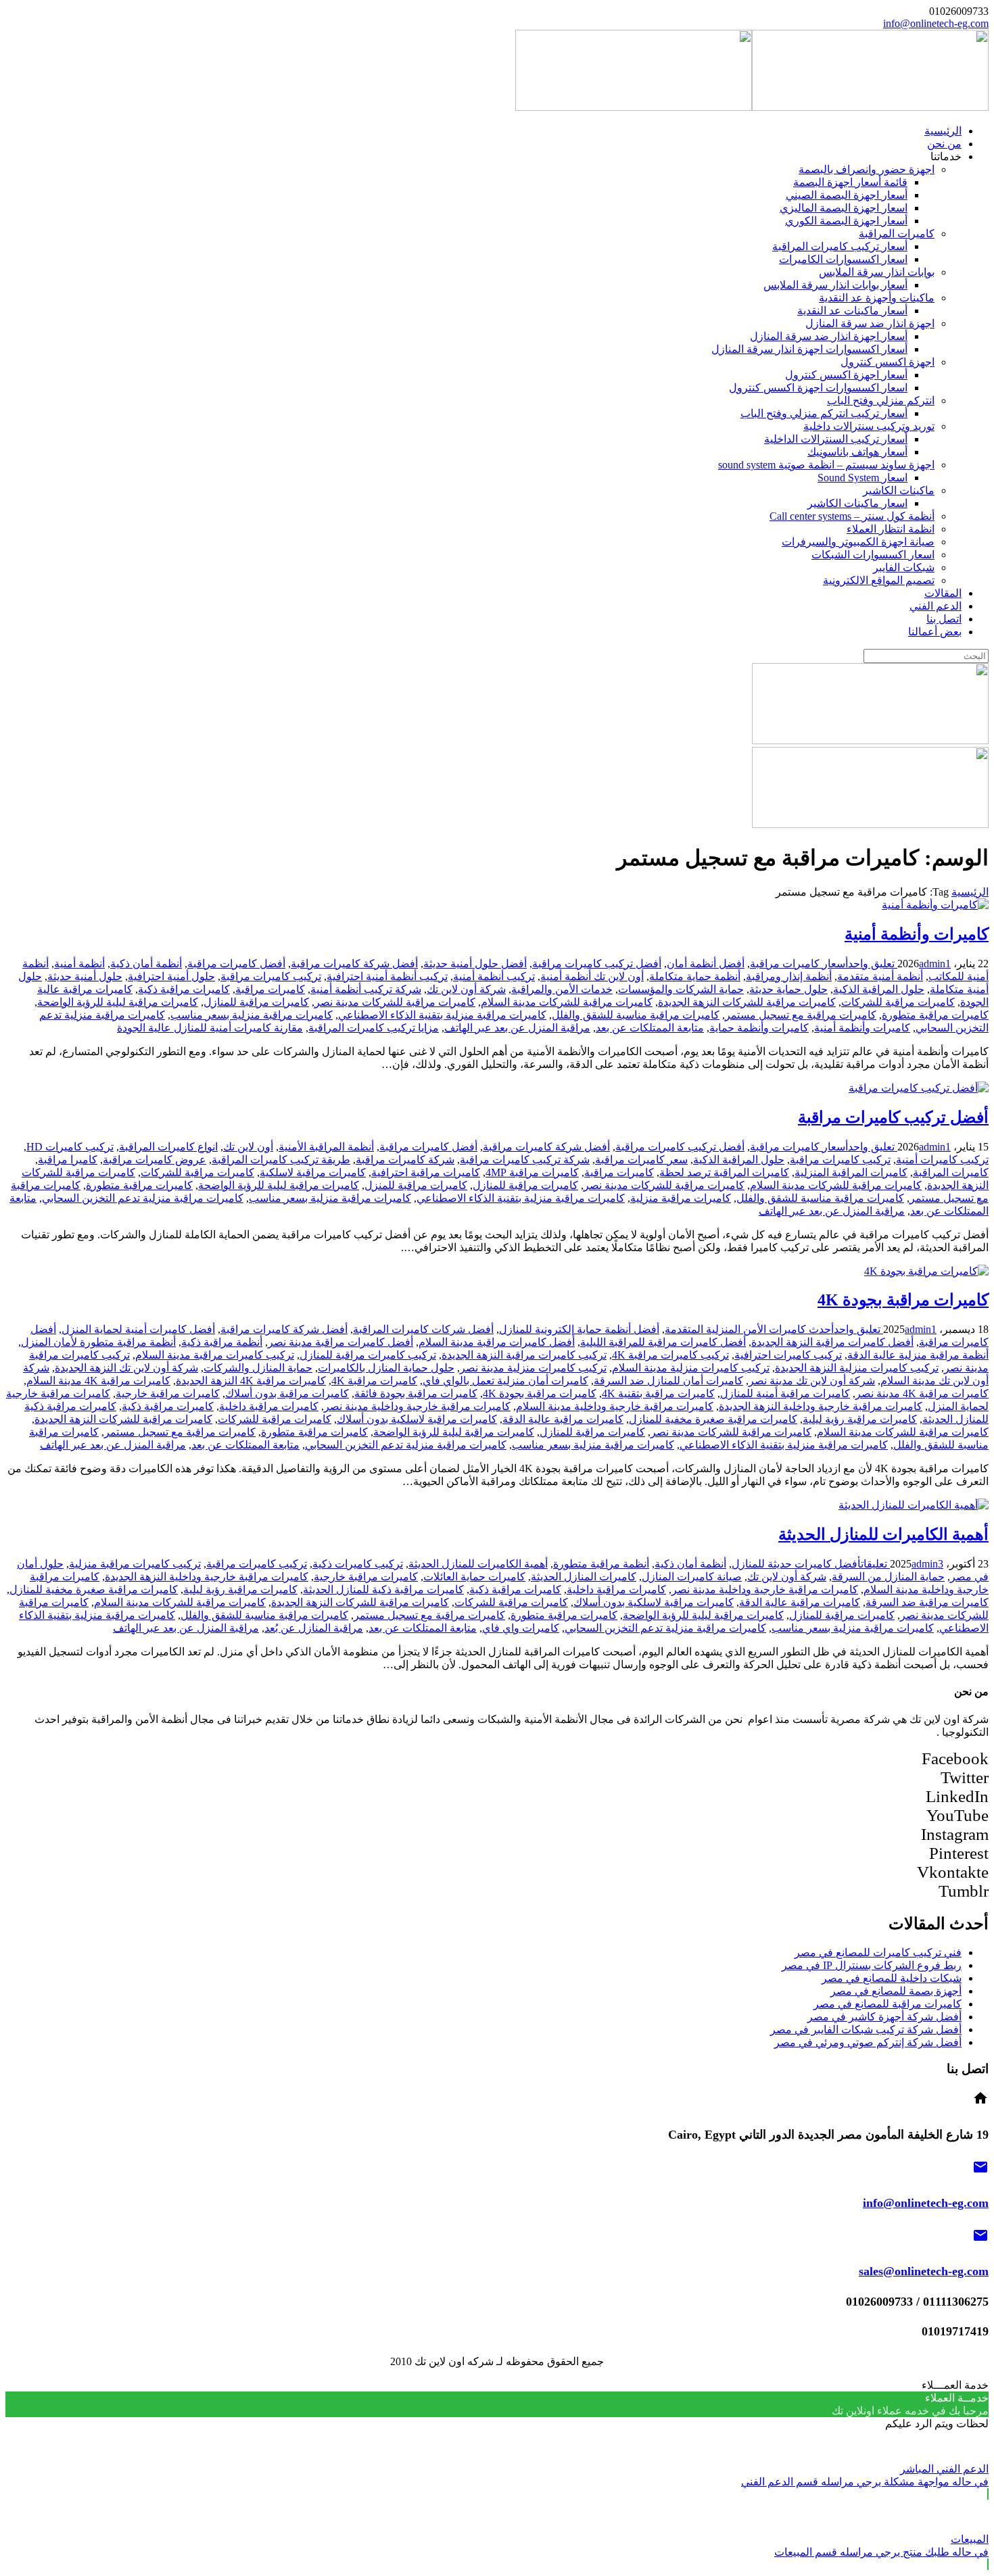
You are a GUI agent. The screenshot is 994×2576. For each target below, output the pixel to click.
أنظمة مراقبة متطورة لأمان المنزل (98, 1342)
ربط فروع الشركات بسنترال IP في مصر (872, 1965)
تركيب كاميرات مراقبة (271, 976)
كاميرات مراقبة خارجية (168, 1393)
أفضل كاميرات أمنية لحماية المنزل (138, 1329)
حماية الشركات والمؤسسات (681, 989)
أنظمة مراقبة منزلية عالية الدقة (918, 1355)
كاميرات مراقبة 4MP (532, 1172)
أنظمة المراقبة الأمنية (326, 1147)
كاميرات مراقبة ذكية (184, 989)
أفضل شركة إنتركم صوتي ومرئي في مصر (868, 2042)
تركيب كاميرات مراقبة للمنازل (368, 1355)
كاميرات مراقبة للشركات (898, 1002)
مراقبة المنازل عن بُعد (314, 1628)
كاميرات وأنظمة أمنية (917, 934)
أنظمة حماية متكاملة (695, 976)
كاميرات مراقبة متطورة (935, 1015)
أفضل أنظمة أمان (706, 964)
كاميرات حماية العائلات (474, 1577)
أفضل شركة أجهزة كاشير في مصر (884, 2017)
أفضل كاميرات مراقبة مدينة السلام (497, 1342)
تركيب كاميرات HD (70, 1147)
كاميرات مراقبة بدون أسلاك (287, 1393)
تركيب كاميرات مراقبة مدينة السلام (215, 1355)
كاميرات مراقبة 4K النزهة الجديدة (251, 1381)
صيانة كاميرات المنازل (692, 1577)
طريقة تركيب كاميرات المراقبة (281, 1160)
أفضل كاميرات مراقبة (236, 964)
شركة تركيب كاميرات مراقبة (525, 1160)
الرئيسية (970, 892)
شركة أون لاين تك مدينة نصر (812, 1381)
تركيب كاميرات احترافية (788, 1355)
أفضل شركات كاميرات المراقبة (423, 1329)
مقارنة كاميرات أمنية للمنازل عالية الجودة (210, 1028)
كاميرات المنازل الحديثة (584, 1577)
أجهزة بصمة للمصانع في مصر (896, 1991)
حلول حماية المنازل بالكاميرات (386, 1368)
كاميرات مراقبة (270, 989)
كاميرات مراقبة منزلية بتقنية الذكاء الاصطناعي (442, 1015)
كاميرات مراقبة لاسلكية (313, 1172)
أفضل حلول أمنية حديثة (475, 964)
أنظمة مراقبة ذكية (222, 1342)
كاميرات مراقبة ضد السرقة (927, 1602)
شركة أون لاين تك (466, 989)
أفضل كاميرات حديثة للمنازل (796, 1564)
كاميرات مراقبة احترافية (426, 1172)
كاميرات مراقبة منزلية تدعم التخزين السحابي (143, 1198)
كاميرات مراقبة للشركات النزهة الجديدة (747, 1002)
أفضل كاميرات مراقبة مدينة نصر (340, 1342)
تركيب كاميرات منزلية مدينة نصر (533, 1368)
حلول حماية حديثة (788, 989)
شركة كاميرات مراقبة (405, 1160)
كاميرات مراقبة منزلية (681, 1198)
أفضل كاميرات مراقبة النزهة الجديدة (832, 1342)
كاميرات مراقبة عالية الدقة (563, 1419)
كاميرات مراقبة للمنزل (416, 1185)
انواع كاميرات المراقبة (168, 1147)
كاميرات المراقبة (951, 1172)
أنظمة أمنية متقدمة (880, 976)
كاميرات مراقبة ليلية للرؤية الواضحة (118, 1002)
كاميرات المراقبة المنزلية (851, 1172)
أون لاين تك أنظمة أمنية (592, 976)
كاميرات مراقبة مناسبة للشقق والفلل (636, 1015)
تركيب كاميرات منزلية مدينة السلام (691, 1368)
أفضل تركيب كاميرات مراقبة (597, 964)
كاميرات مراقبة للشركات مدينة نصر (395, 1002)
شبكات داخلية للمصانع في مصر (892, 1978)
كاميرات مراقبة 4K (374, 1381)
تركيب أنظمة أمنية (494, 976)
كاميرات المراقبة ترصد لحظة (724, 1172)
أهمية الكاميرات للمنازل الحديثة (883, 1534)
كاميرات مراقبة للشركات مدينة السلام (567, 1002)
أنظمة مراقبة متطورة (601, 1564)
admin (932, 964)
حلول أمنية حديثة (85, 976)
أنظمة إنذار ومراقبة (789, 976)
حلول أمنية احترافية (171, 976)
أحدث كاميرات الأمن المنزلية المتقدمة (749, 1329)
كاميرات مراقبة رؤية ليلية (860, 1419)
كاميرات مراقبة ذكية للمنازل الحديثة (383, 1589)
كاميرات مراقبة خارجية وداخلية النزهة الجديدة (821, 1406)
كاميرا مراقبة (68, 1160)
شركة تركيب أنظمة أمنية (366, 989)
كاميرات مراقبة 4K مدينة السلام (98, 1381)
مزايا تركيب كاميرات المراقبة (374, 1028)
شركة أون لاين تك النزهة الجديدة (126, 1368)
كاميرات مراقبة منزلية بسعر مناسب (252, 1015)
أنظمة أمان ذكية (146, 964)
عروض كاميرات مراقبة (155, 1160)
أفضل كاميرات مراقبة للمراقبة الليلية (663, 1342)
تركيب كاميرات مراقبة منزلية (135, 1564)
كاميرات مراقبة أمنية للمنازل (785, 1393)
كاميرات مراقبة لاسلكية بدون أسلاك (417, 1419)
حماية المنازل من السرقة (888, 1577)
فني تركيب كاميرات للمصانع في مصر (878, 1952)
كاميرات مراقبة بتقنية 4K (658, 1393)
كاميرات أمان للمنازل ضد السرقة (668, 1381)
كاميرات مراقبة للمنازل (256, 1002)
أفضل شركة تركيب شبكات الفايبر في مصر (866, 2030)
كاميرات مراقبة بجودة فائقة (416, 1393)
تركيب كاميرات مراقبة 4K (670, 1355)
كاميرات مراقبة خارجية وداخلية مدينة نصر (417, 1406)
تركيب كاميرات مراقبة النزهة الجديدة (524, 1355)
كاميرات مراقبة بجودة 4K (903, 1300)
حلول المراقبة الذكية (879, 989)
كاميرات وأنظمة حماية (759, 1028)
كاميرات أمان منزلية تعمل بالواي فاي (505, 1381)
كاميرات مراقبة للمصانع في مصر (887, 2004)
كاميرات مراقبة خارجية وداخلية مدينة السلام (615, 1406)
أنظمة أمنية (79, 964)
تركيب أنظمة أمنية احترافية (387, 976)
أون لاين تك (248, 1147)
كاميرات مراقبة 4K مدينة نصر (922, 1393)
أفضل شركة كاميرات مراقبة (354, 964)
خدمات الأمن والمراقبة (562, 989)
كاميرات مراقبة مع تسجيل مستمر (801, 1015)
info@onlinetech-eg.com (936, 23)
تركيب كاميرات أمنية (942, 1160)
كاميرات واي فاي (521, 1628)
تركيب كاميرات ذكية (358, 1564)
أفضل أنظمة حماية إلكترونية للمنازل (579, 1329)
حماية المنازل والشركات (258, 1368)
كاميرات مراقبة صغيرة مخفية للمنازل (713, 1419)
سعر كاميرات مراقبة (641, 1160)
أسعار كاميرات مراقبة (799, 964)
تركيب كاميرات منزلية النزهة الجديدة (857, 1368)
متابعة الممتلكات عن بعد (650, 1028)
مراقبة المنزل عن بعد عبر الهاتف (517, 1028)
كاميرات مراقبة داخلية (269, 1406)
